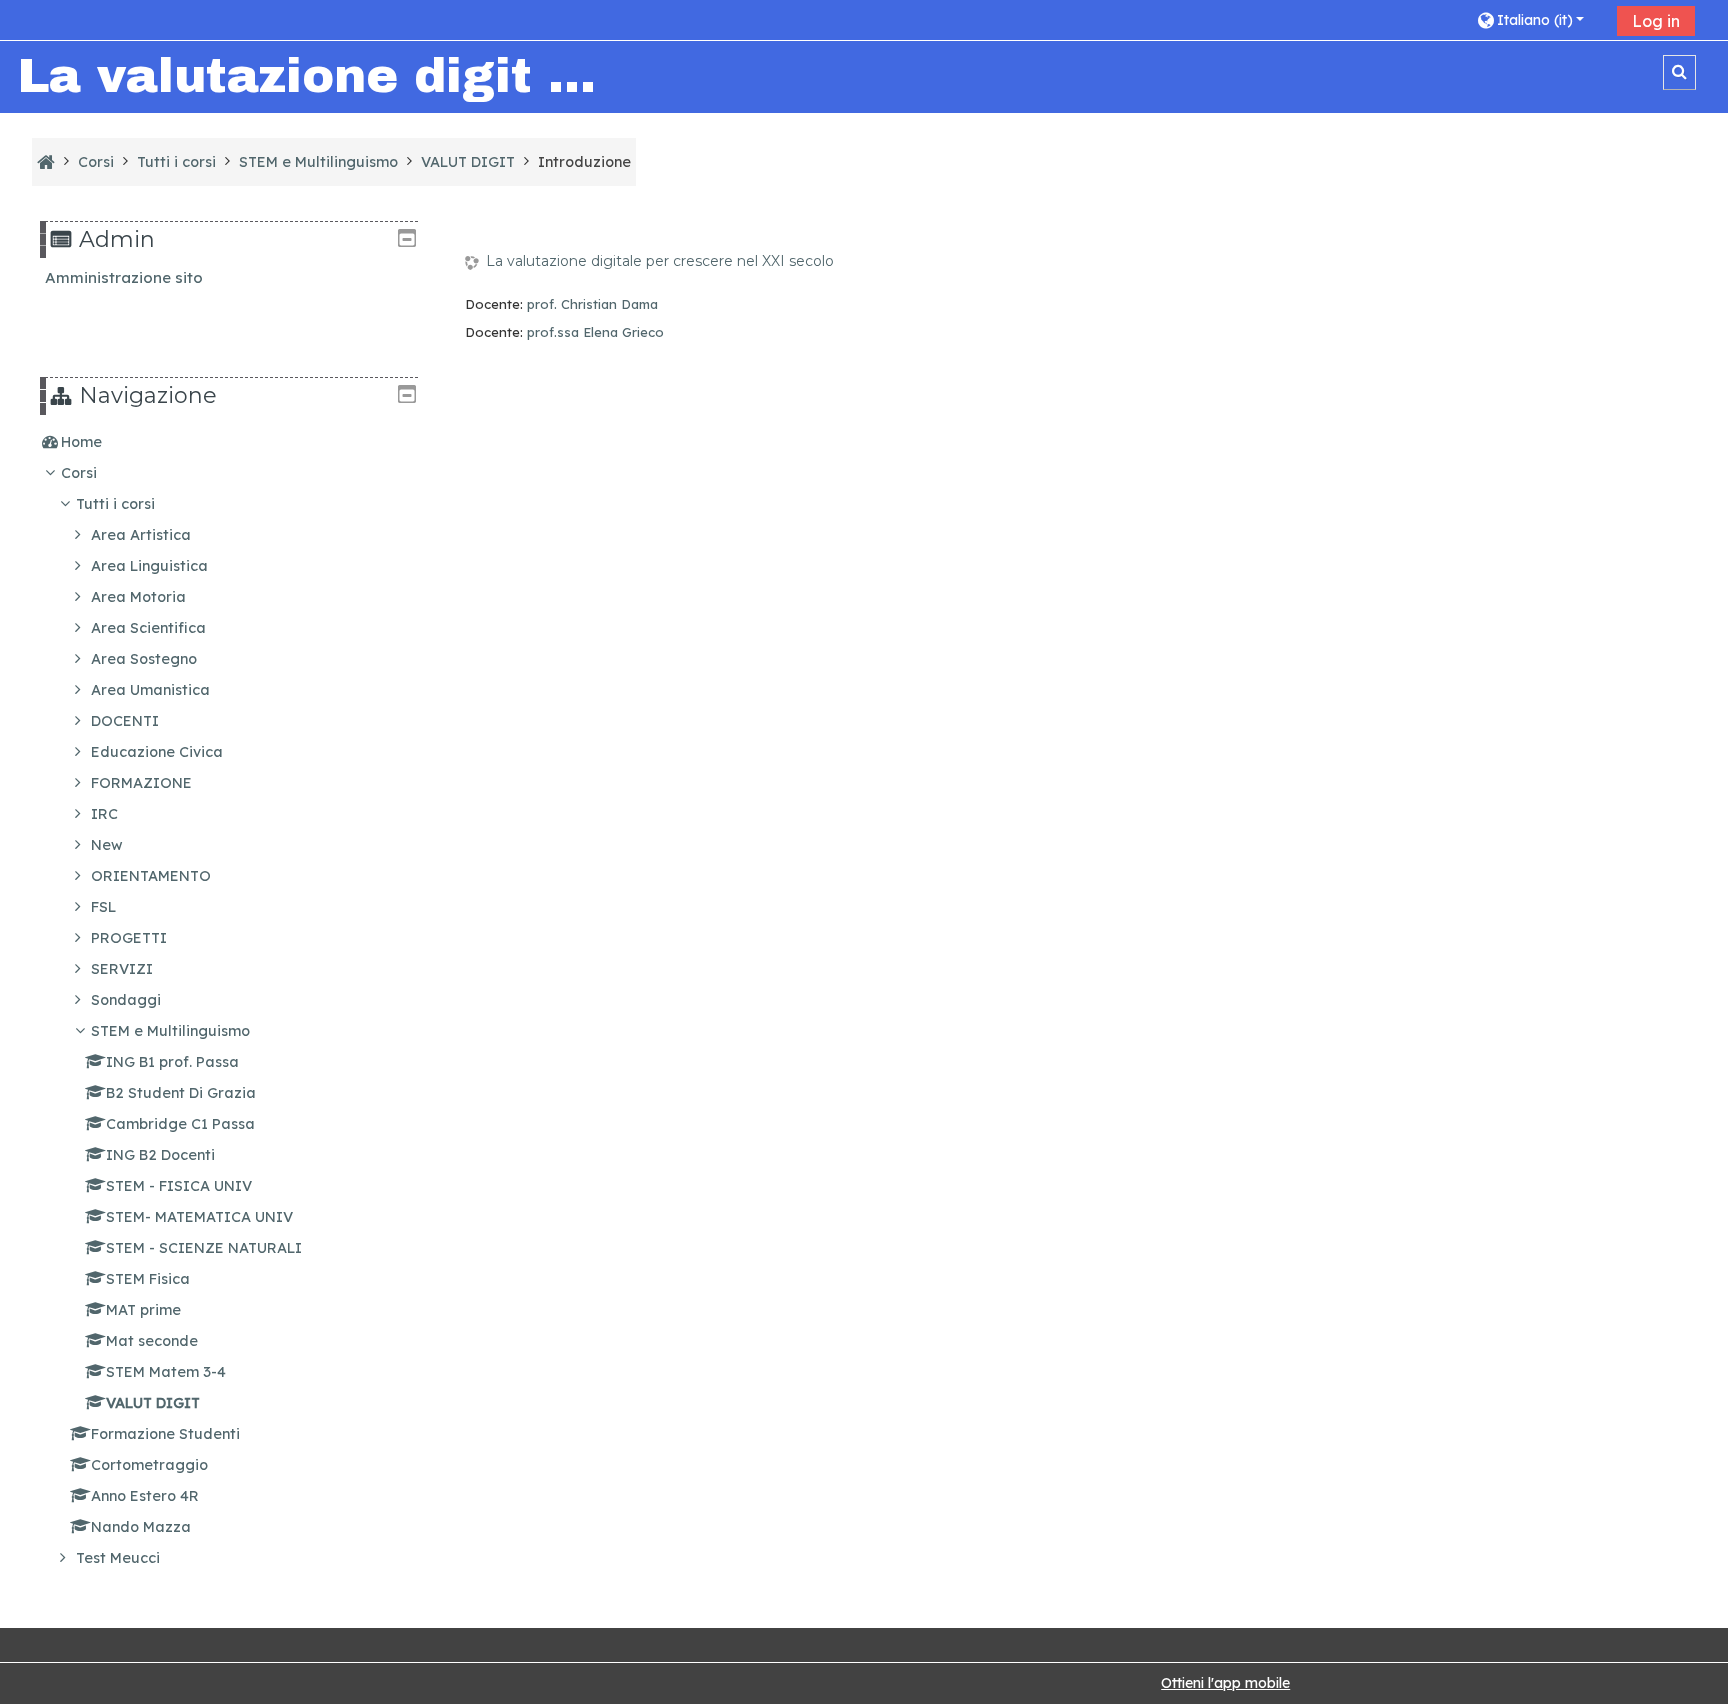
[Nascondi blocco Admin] (407, 238)
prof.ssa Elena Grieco (595, 332)
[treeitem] (229, 442)
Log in (1656, 21)
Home (81, 442)
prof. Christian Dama (592, 304)
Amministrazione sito (124, 277)
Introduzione (584, 162)
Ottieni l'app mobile (1225, 1683)
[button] (1539, 19)
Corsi (79, 473)
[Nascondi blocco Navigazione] (407, 394)
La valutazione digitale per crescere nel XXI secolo (660, 261)
